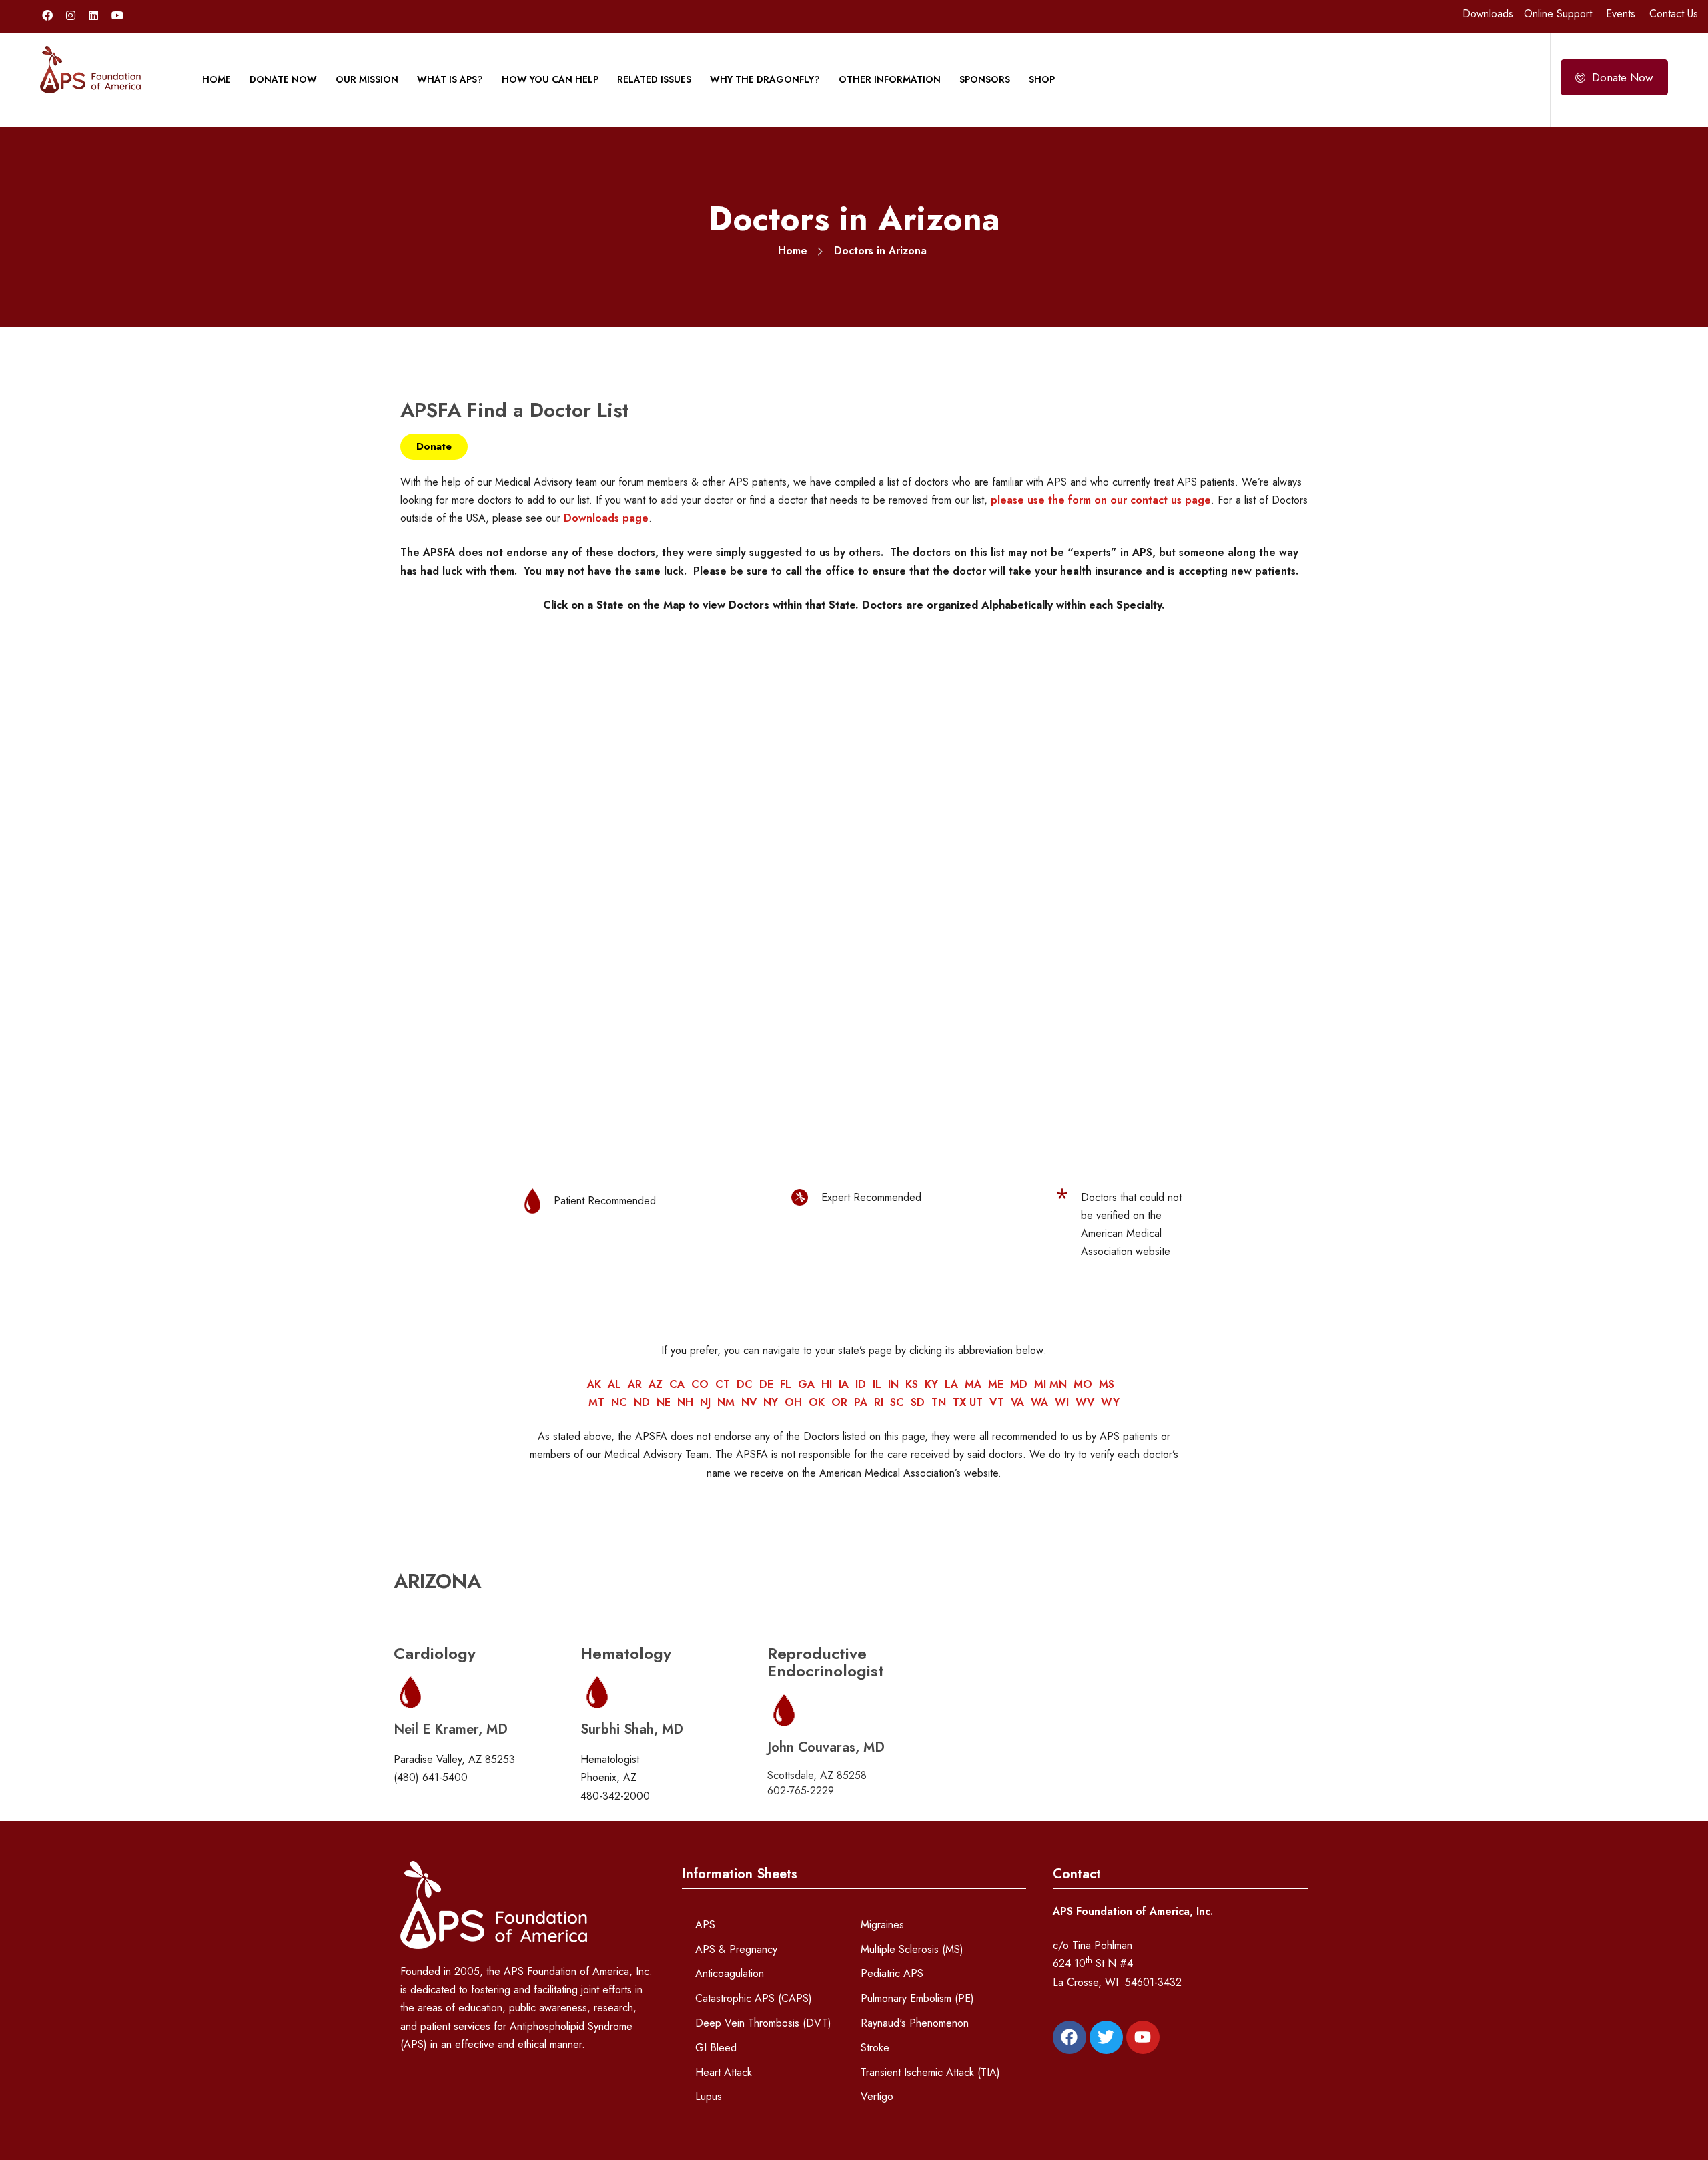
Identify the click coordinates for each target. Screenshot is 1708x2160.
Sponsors (985, 79)
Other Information (890, 79)
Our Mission (367, 79)
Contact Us (1674, 14)
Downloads (1488, 14)
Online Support (1558, 14)
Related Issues (654, 79)
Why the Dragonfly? (765, 79)
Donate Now (283, 79)
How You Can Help (550, 79)
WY (1110, 1402)
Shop (1042, 79)
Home (217, 79)
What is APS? (450, 79)
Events (1621, 14)
